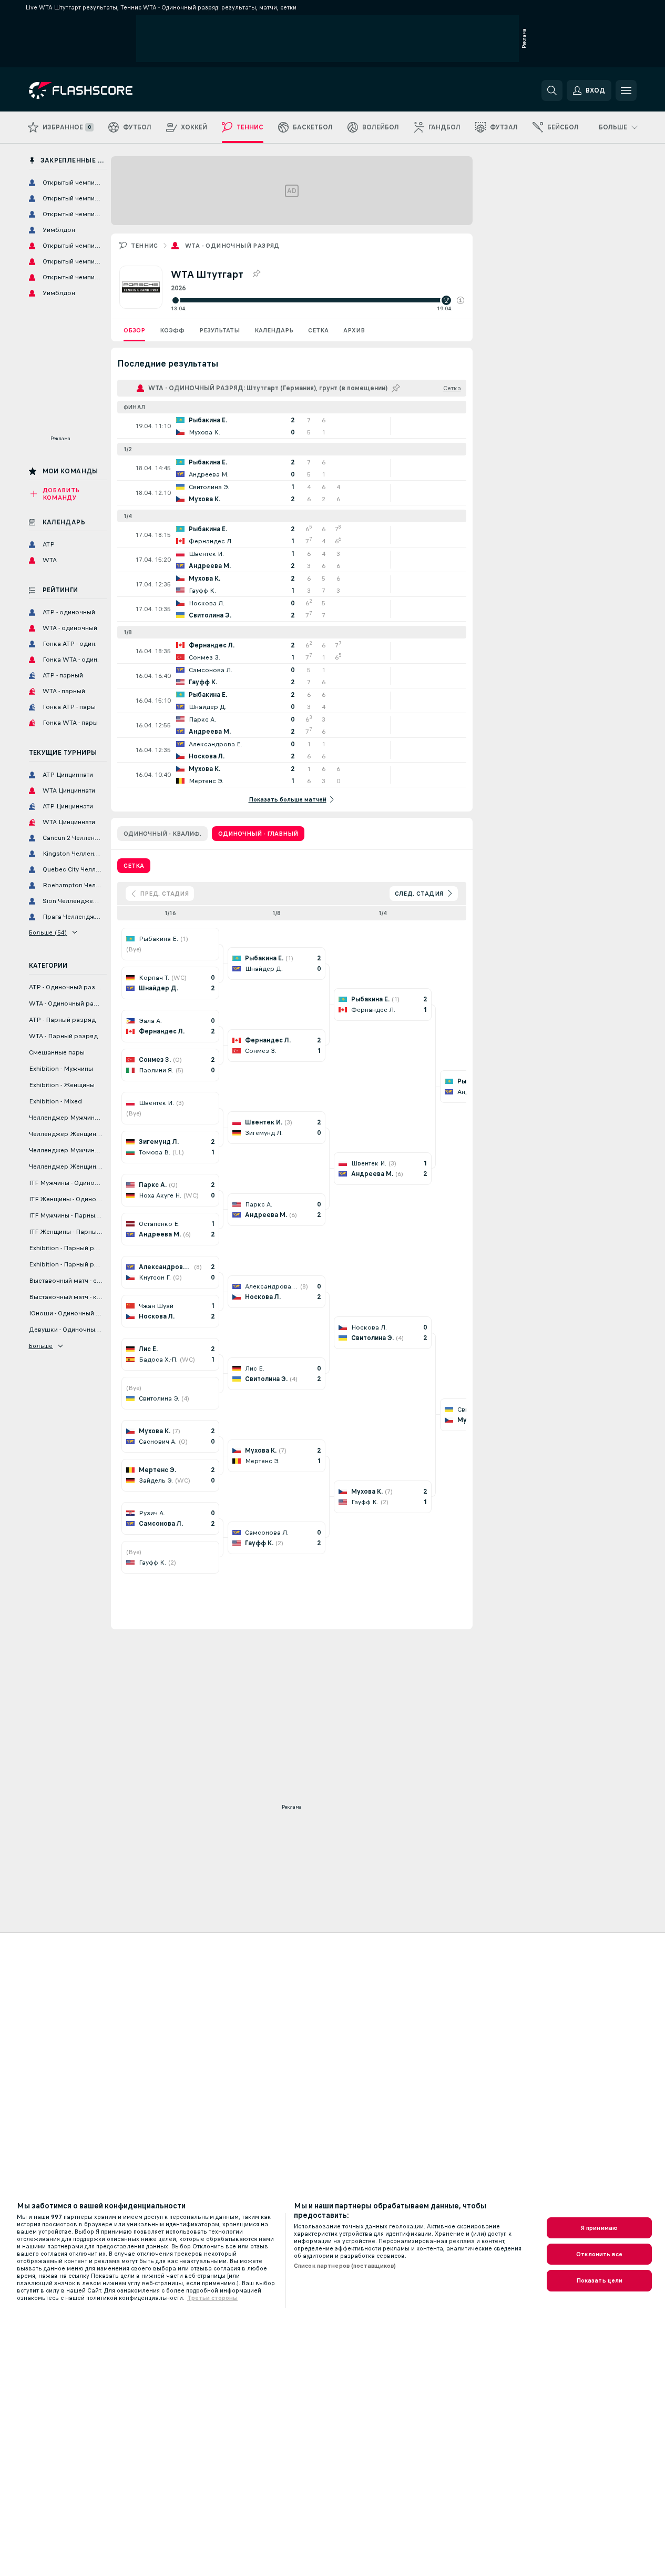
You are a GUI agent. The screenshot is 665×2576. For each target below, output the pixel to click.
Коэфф (172, 330)
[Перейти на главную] (101, 90)
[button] (461, 300)
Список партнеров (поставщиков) (345, 2266)
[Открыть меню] (626, 90)
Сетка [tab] (134, 866)
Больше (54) (48, 932)
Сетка (318, 330)
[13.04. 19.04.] (318, 300)
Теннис (145, 246)
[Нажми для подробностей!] (292, 426)
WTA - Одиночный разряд (232, 246)
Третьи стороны (212, 2298)
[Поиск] (552, 90)
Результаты (219, 330)
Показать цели (600, 2280)
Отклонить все (599, 2254)
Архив (354, 330)
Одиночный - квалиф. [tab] (162, 834)
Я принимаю (599, 2228)
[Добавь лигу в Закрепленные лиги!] (256, 274)
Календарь (274, 330)
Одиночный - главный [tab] (258, 834)
